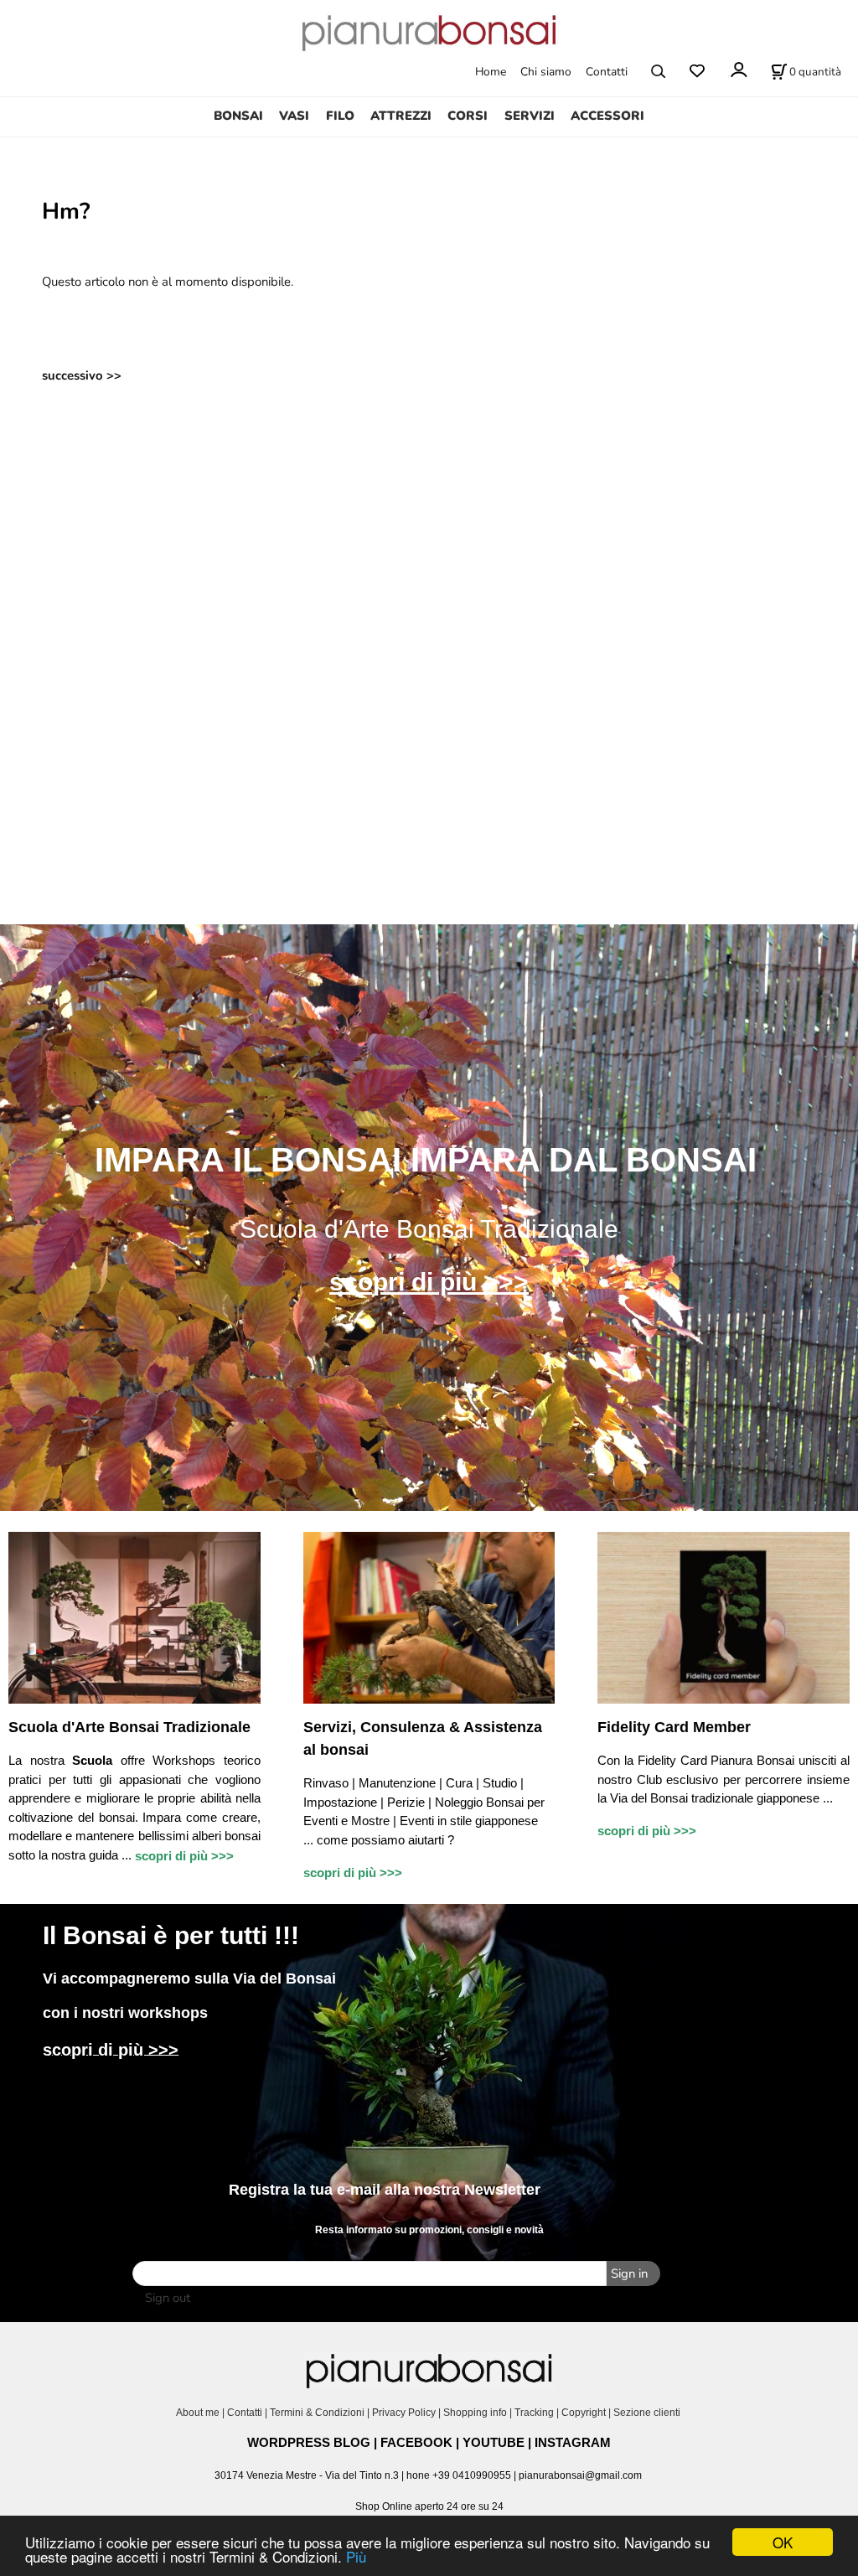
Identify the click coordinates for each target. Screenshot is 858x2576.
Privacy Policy (404, 2413)
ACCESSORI (607, 116)
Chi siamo (546, 72)
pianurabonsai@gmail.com (580, 2475)
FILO (340, 116)
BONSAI (238, 116)
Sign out (168, 2298)
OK (783, 2542)
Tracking (534, 2413)
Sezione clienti (648, 2413)
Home (491, 72)
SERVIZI (530, 116)
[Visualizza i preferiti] (697, 72)
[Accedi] (738, 70)
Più (356, 2556)
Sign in (629, 2273)
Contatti (607, 72)
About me (198, 2413)
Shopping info (475, 2413)
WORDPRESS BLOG (309, 2442)
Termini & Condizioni (317, 2413)
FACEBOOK (416, 2442)
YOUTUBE (494, 2442)
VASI (294, 116)
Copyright (584, 2413)
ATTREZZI (401, 116)
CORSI (468, 116)
